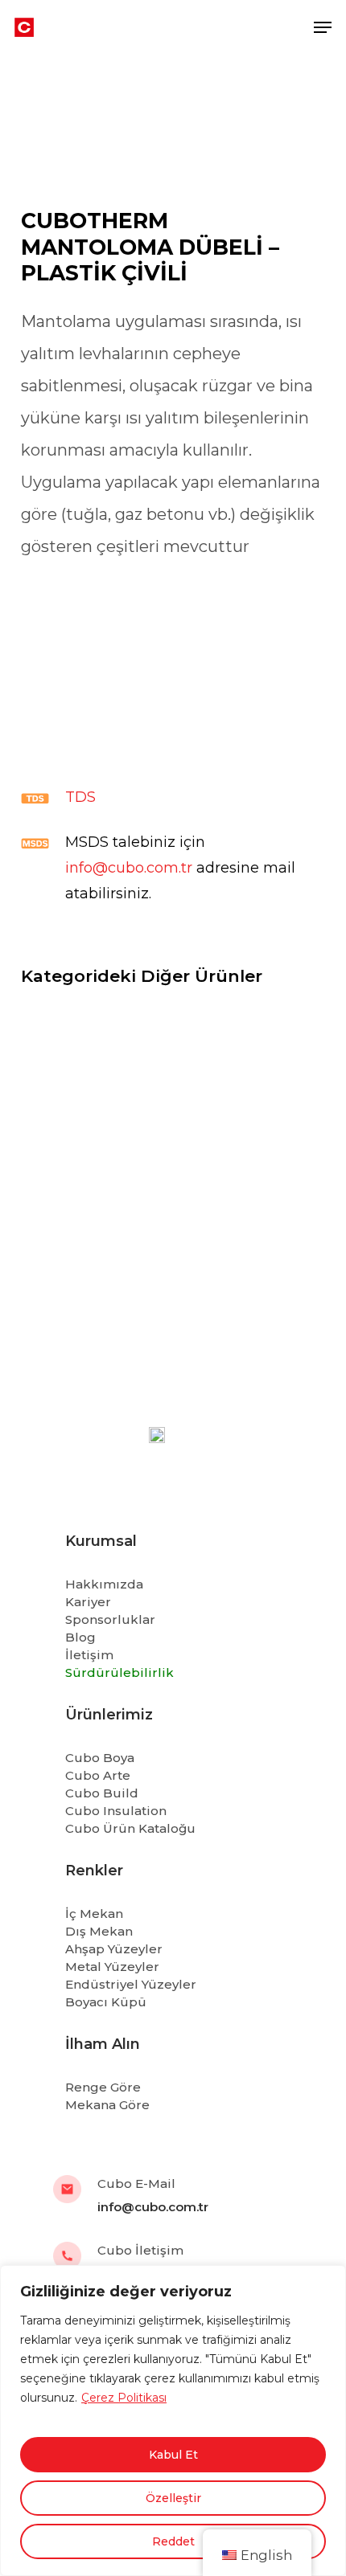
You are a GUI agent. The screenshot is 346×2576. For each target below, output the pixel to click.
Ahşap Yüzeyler (114, 1949)
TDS (80, 797)
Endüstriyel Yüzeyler (131, 1984)
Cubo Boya (100, 1758)
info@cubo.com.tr (129, 868)
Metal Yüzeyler (112, 1967)
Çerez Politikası (124, 2398)
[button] (323, 27)
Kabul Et (173, 2455)
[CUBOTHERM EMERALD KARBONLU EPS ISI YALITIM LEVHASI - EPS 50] (173, 1103)
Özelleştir (173, 2498)
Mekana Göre (107, 2105)
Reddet (173, 2541)
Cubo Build (102, 1793)
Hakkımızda (104, 1584)
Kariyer (88, 1602)
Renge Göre (103, 2087)
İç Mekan (94, 1914)
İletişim (89, 1655)
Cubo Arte (98, 1775)
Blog (80, 1637)
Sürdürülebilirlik (119, 1672)
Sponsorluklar (110, 1619)
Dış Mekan (99, 1931)
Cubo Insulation (116, 1811)
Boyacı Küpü (106, 2002)
